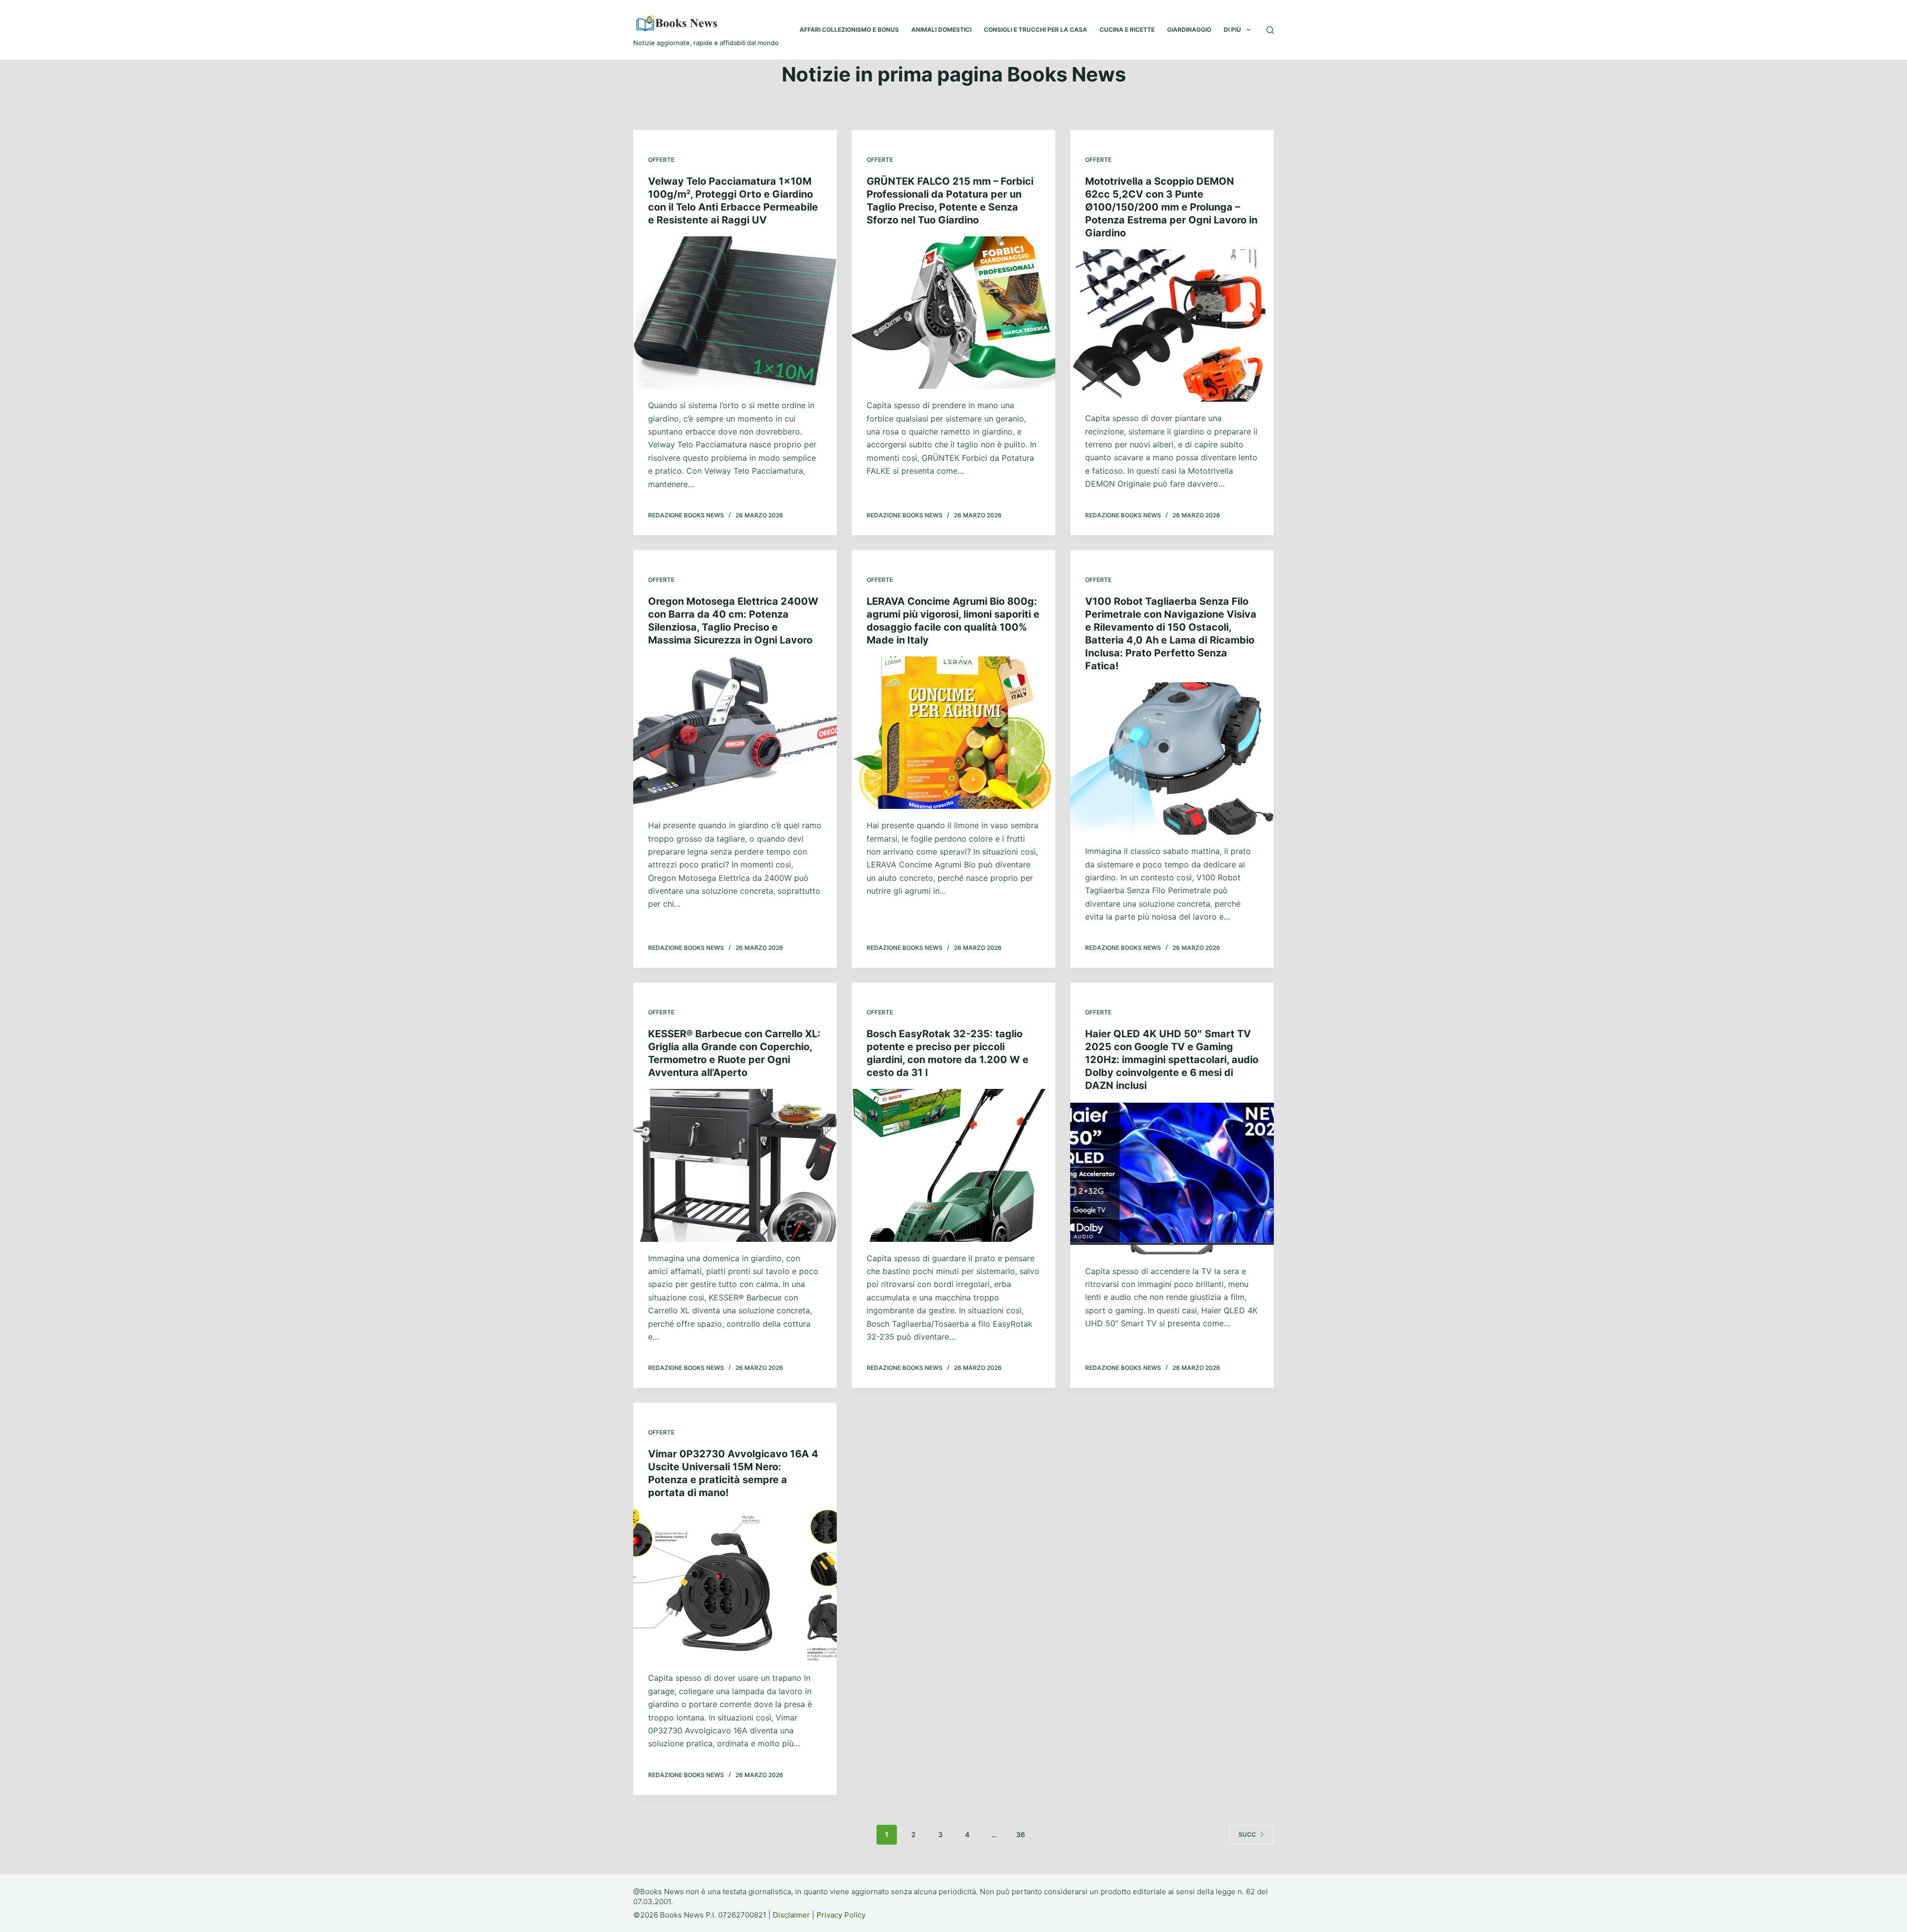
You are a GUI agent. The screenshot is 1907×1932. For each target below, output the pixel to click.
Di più (1232, 30)
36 (1021, 1834)
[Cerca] (1270, 30)
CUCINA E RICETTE (1127, 30)
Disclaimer (791, 1915)
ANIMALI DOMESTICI (941, 30)
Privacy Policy (841, 1915)
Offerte (661, 160)
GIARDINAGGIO (1189, 30)
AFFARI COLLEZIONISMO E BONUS (849, 30)
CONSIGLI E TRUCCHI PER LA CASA (1035, 30)
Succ (1247, 1834)
